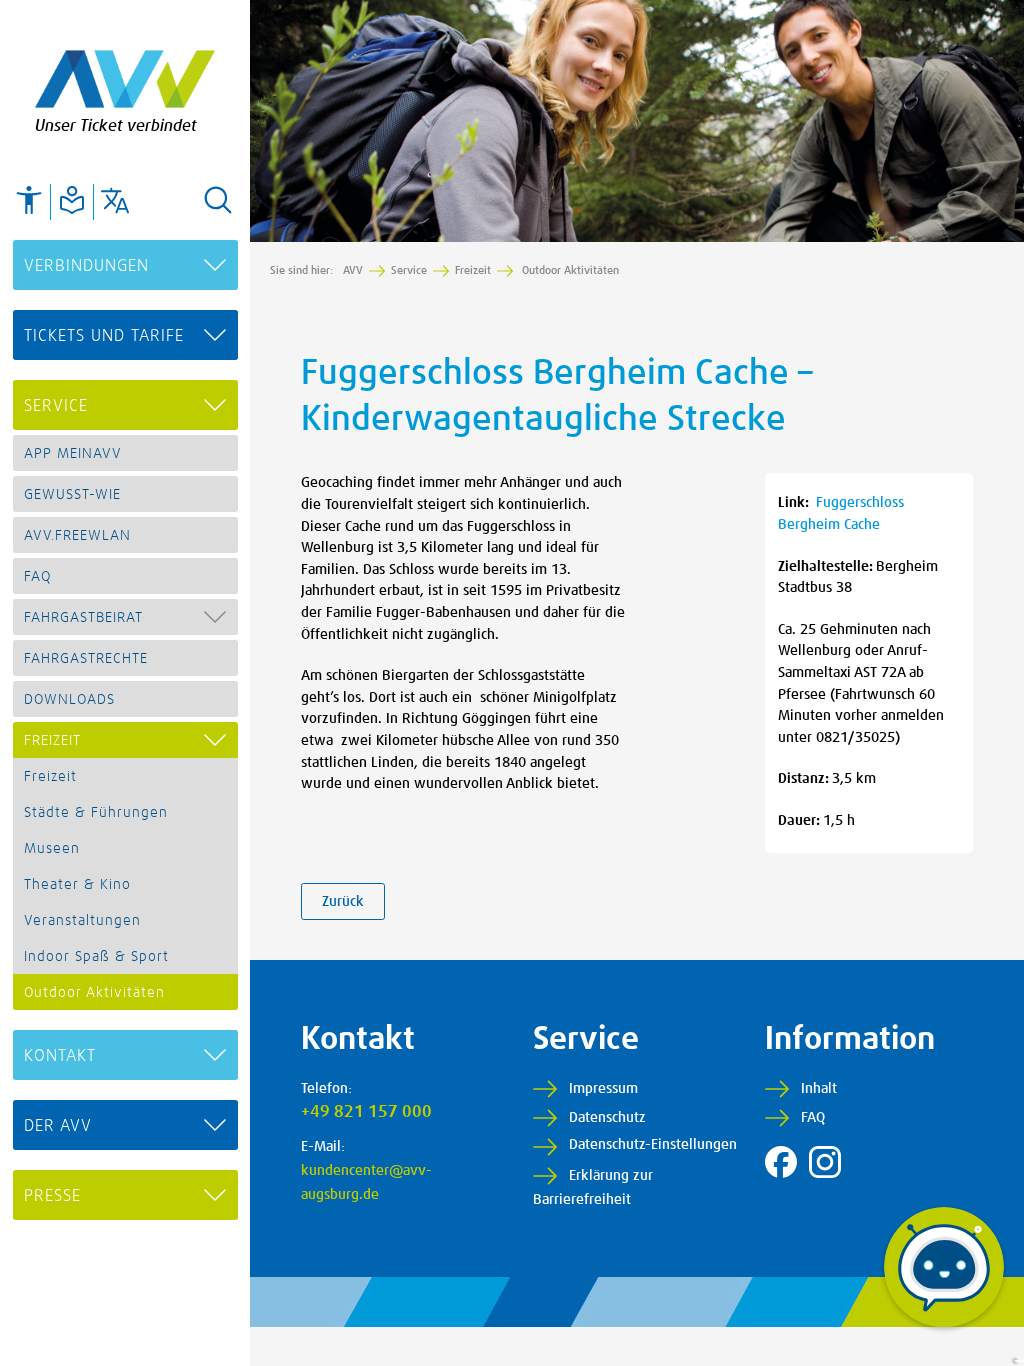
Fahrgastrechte (86, 659)
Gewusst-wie (72, 495)
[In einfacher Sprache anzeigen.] (72, 200)
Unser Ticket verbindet (116, 126)
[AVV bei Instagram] (825, 1162)
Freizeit (52, 741)
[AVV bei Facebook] (781, 1162)
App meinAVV (73, 454)
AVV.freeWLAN (77, 536)
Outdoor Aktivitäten (94, 993)
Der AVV (58, 1126)
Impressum (603, 1089)
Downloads (69, 700)
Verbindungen (86, 266)
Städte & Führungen (96, 813)
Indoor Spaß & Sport (96, 957)
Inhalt (819, 1089)
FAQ (37, 577)
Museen (52, 849)
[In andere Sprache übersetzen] (115, 200)
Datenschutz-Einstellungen (653, 1145)
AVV (353, 270)
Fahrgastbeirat (83, 618)
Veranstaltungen (82, 921)
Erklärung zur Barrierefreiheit (593, 1188)
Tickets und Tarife (104, 336)
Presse (52, 1196)
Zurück (343, 902)
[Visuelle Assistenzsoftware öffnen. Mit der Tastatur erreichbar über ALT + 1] (29, 200)
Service (56, 406)
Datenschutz (607, 1118)
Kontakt (60, 1056)
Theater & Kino (77, 885)
